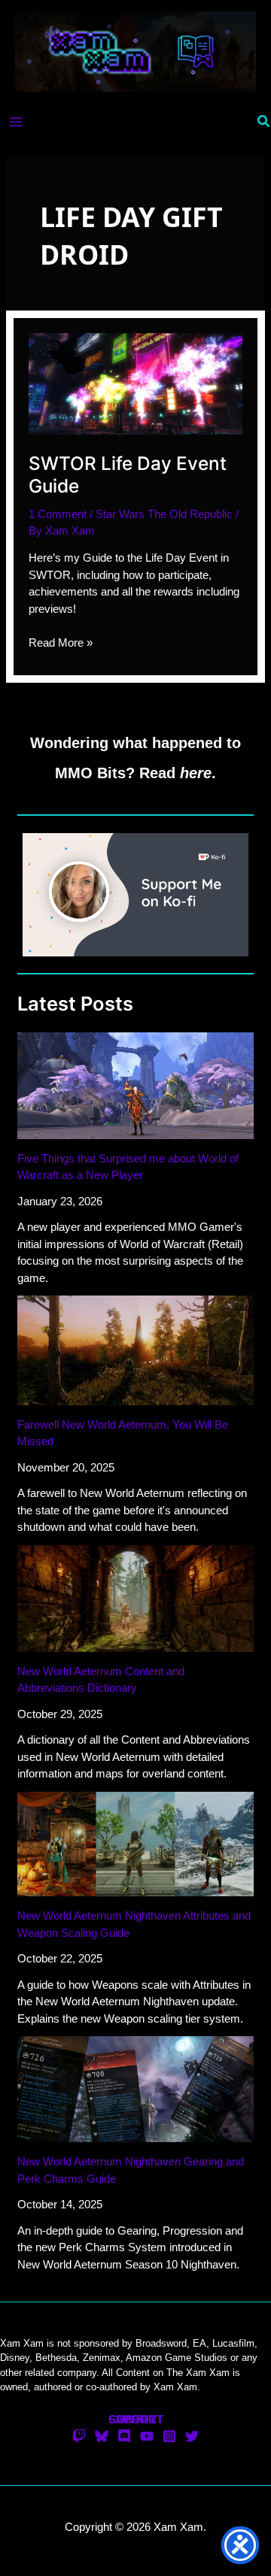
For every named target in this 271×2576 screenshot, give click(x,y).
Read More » (61, 644)
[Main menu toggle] (16, 121)
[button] (264, 122)
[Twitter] (192, 2436)
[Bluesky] (102, 2436)
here (196, 773)
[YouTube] (147, 2436)
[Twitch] (79, 2436)
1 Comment (58, 514)
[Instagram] (169, 2436)
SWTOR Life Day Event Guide (128, 474)
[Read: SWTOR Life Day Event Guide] (135, 383)
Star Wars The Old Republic (164, 514)
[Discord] (124, 2436)
